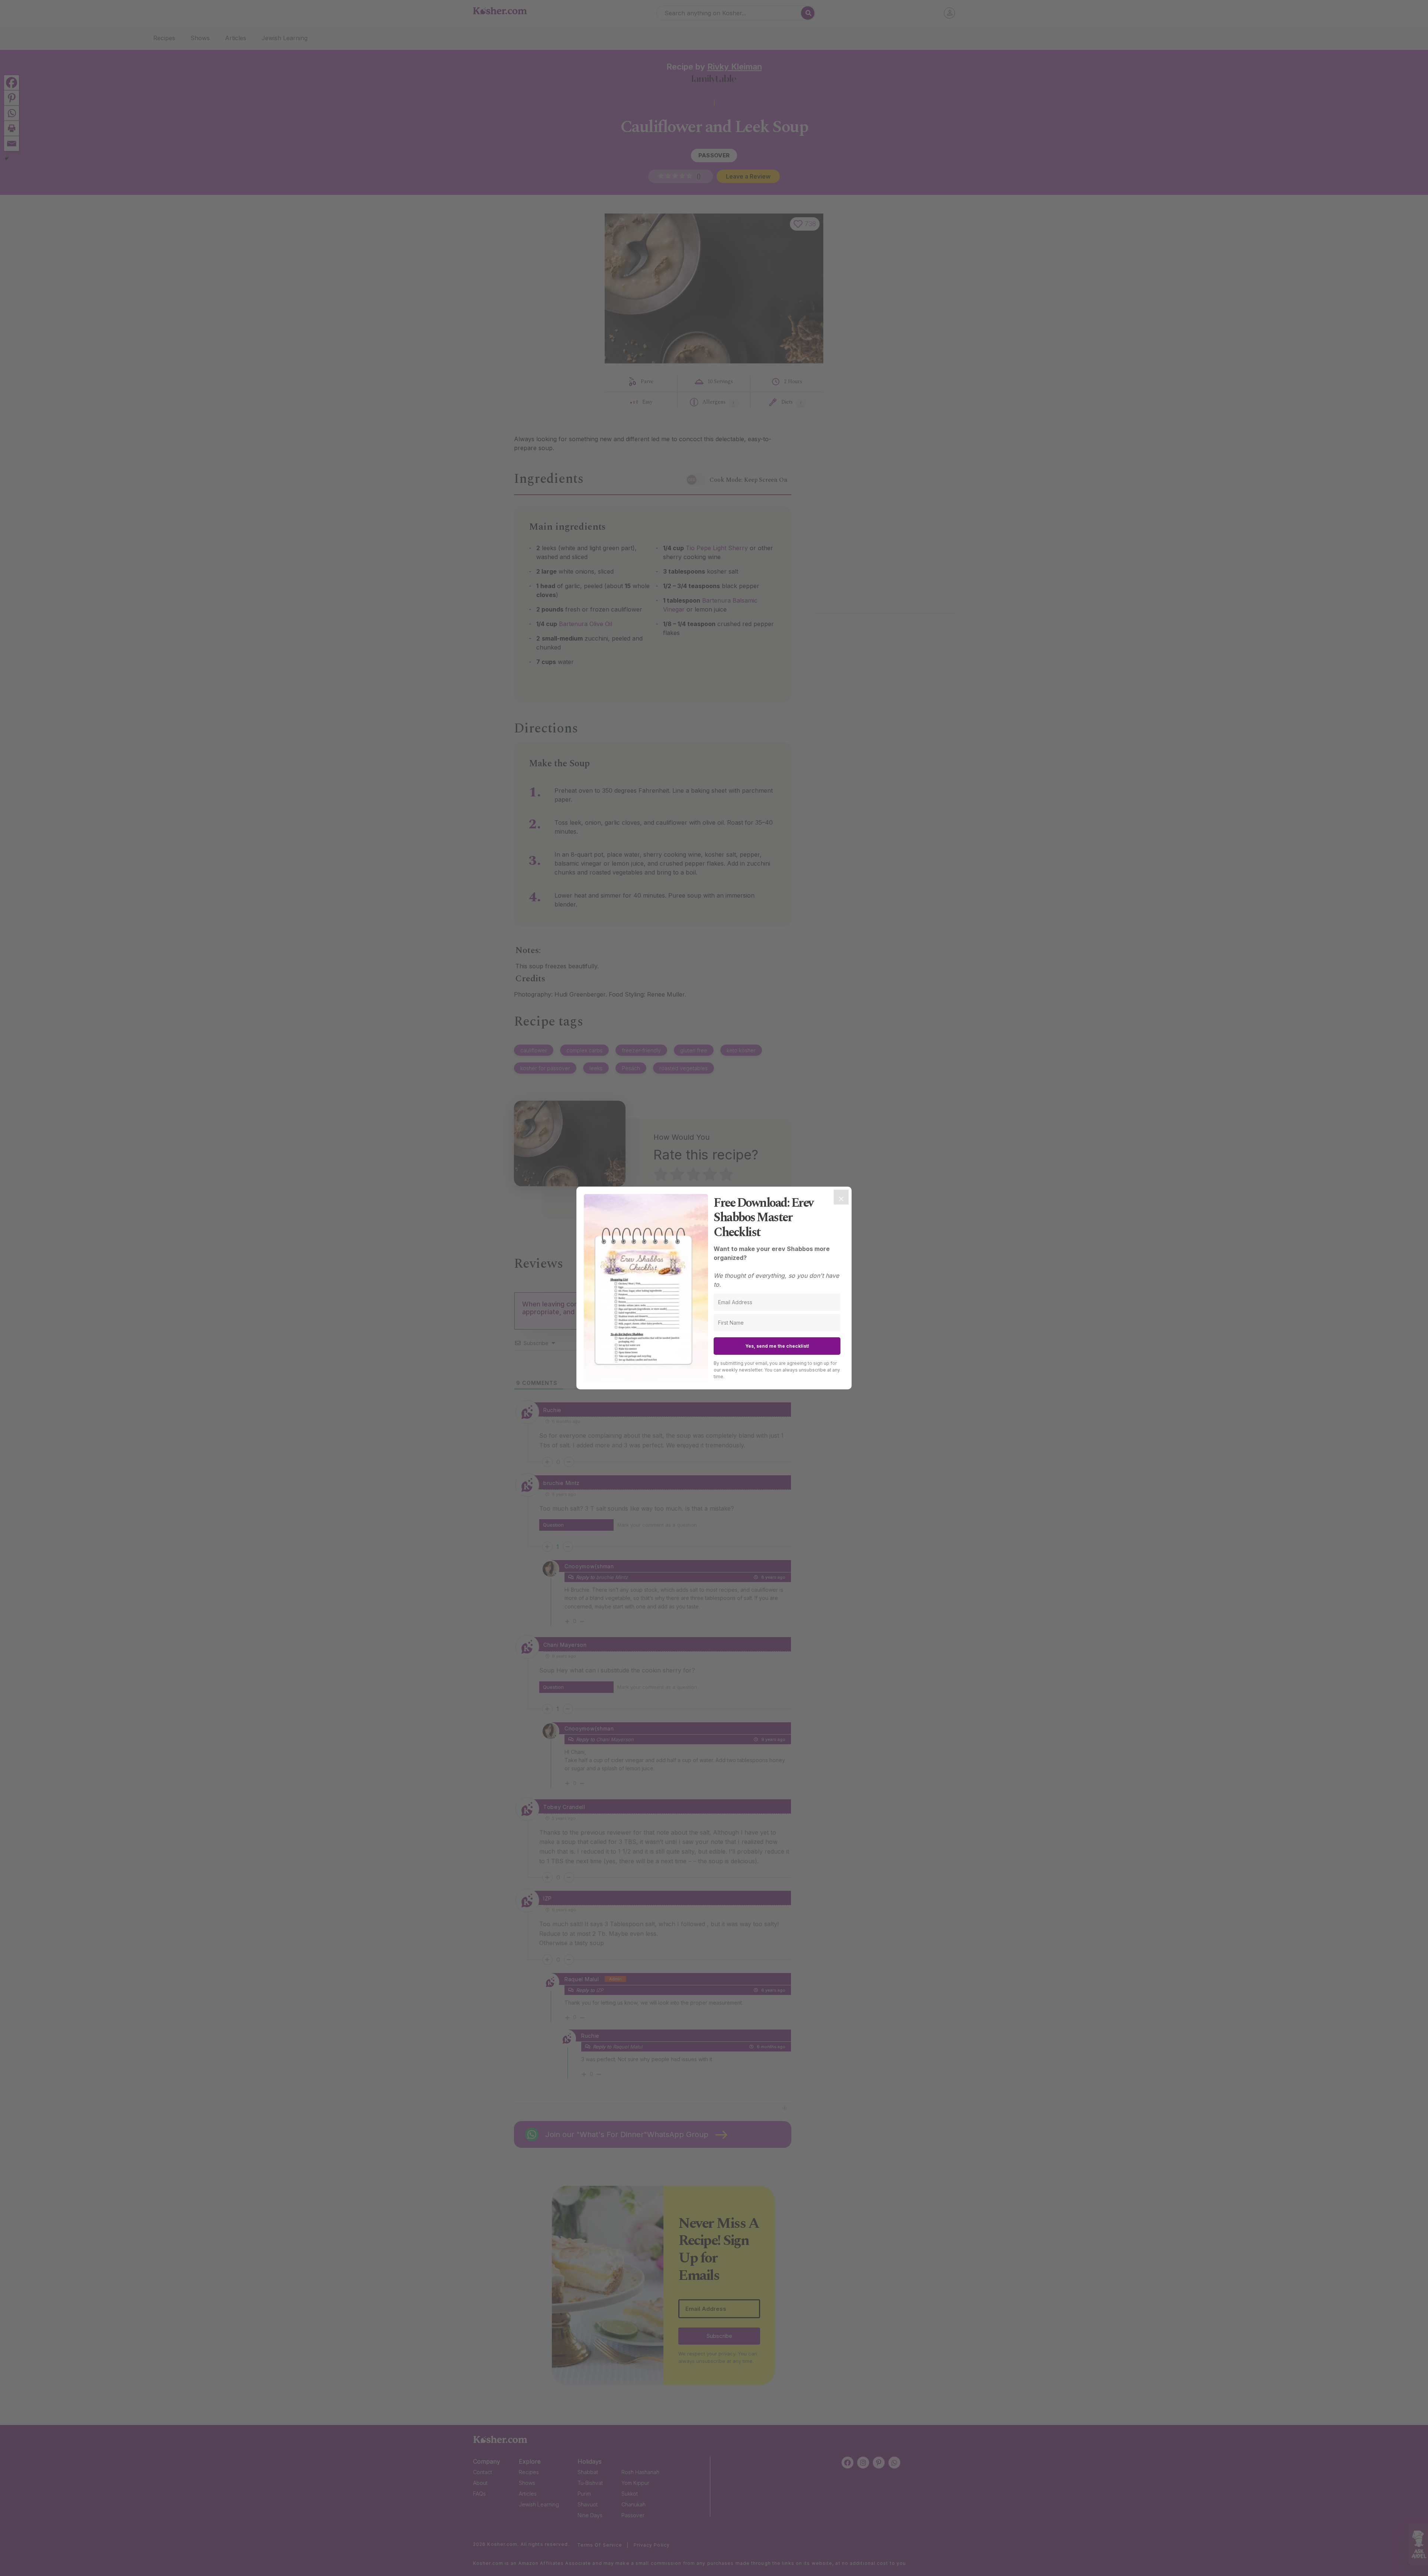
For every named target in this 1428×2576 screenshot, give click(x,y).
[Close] (841, 1197)
